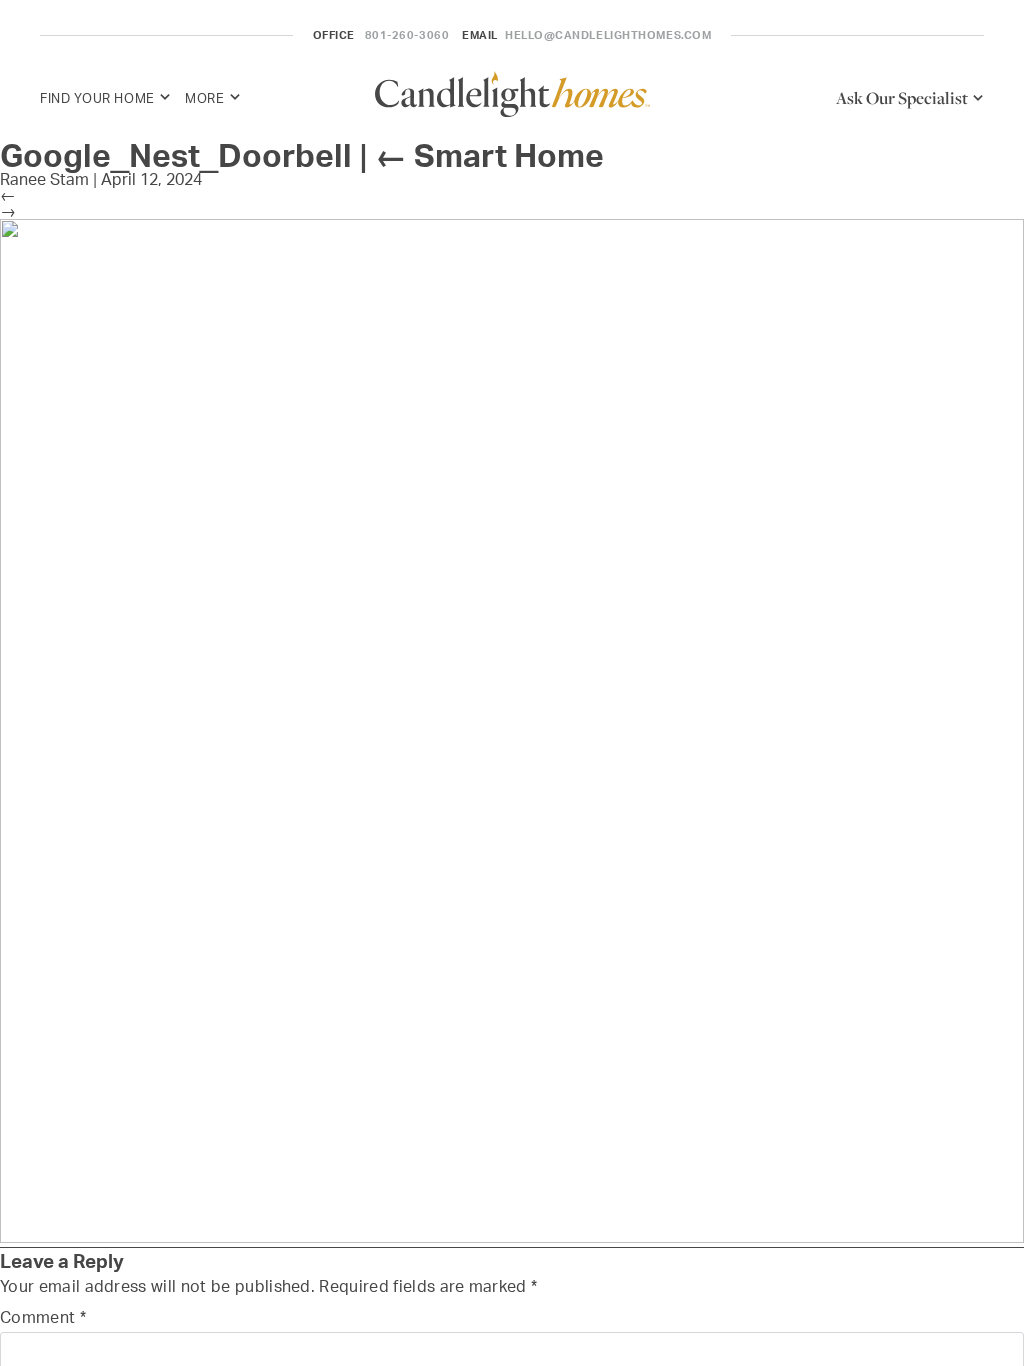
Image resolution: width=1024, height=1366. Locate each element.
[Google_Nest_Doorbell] (512, 1237)
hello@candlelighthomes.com (608, 35)
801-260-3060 (407, 35)
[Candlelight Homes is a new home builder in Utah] (512, 97)
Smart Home (489, 155)
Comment (43, 1317)
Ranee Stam (44, 179)
